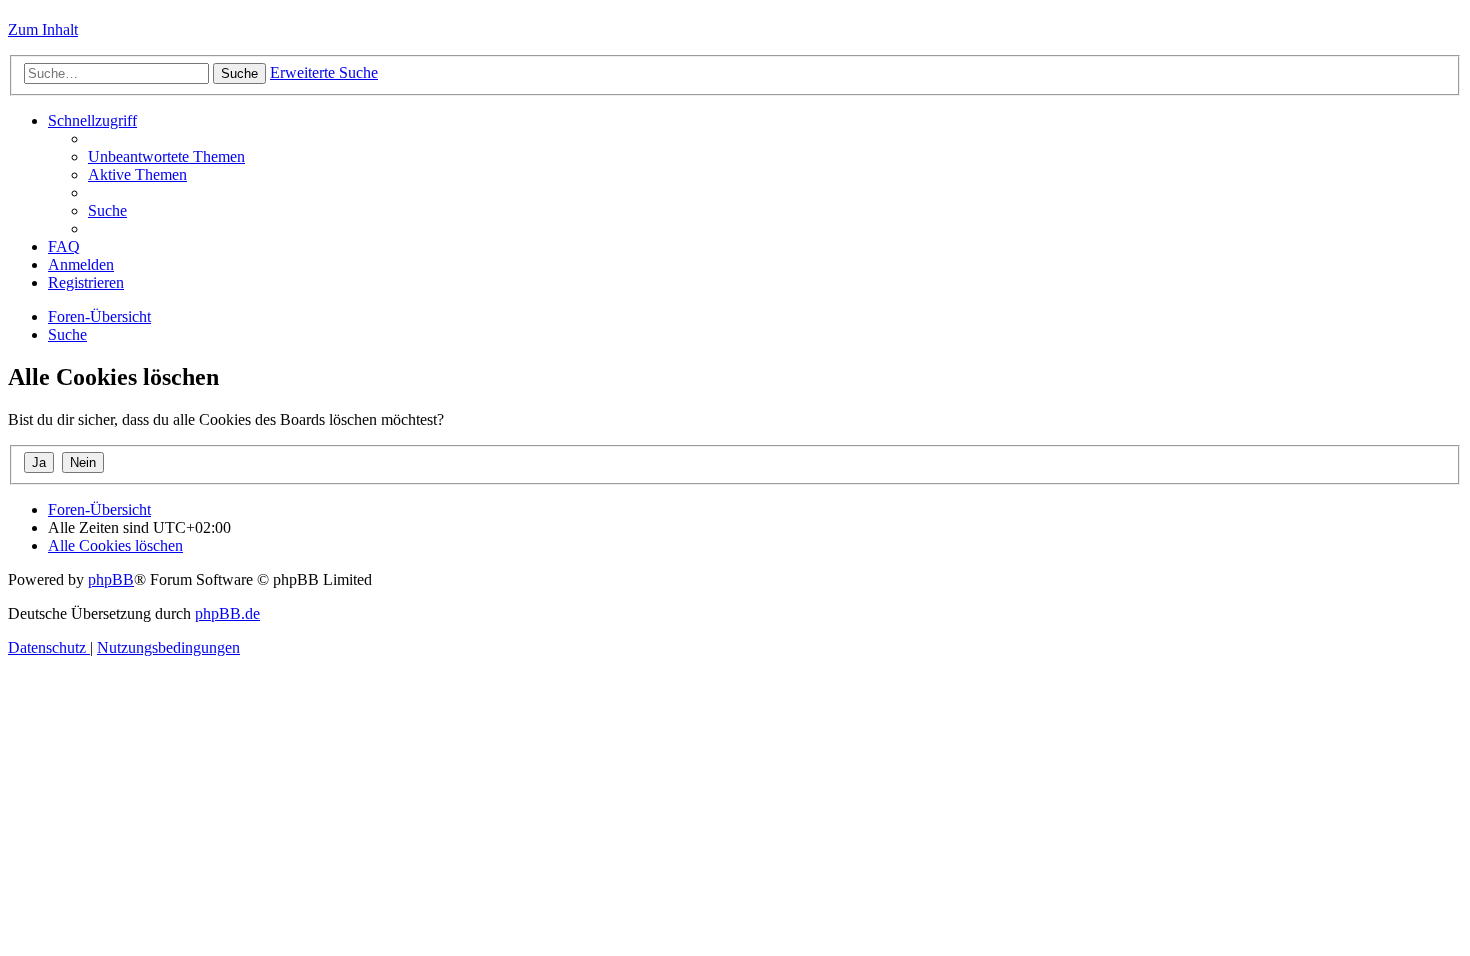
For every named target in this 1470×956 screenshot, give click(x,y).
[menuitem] (166, 156)
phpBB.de (227, 613)
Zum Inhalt (43, 29)
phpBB (111, 579)
